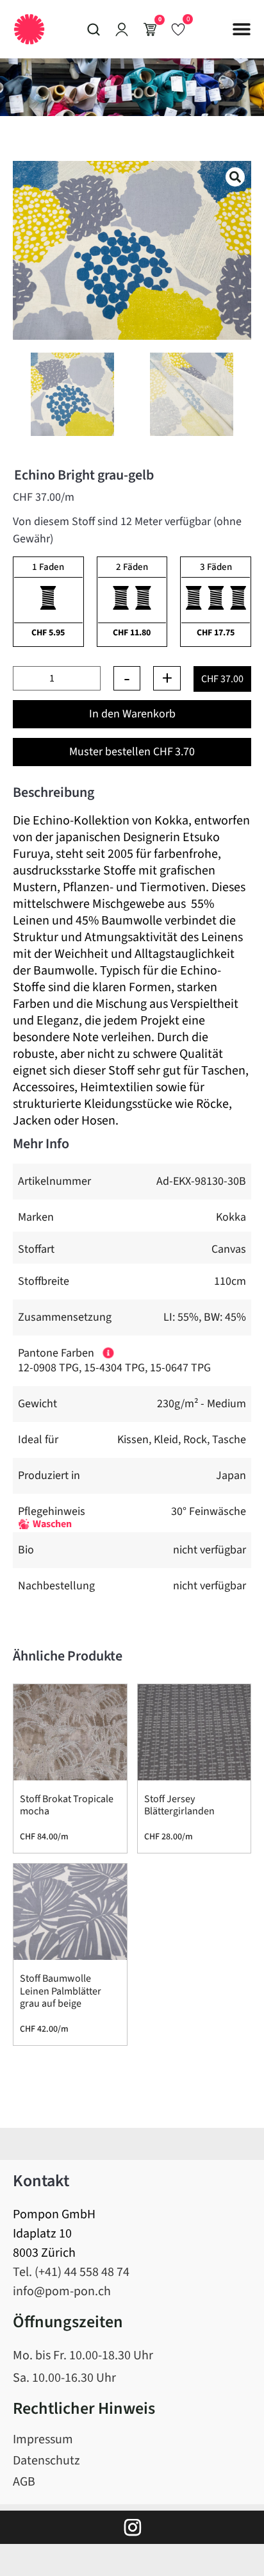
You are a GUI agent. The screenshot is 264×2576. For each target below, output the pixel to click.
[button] (242, 29)
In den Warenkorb (132, 714)
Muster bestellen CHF (132, 752)
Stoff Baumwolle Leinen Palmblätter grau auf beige (61, 1991)
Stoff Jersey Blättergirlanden (179, 1805)
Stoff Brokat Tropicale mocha (67, 1805)
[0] (178, 29)
